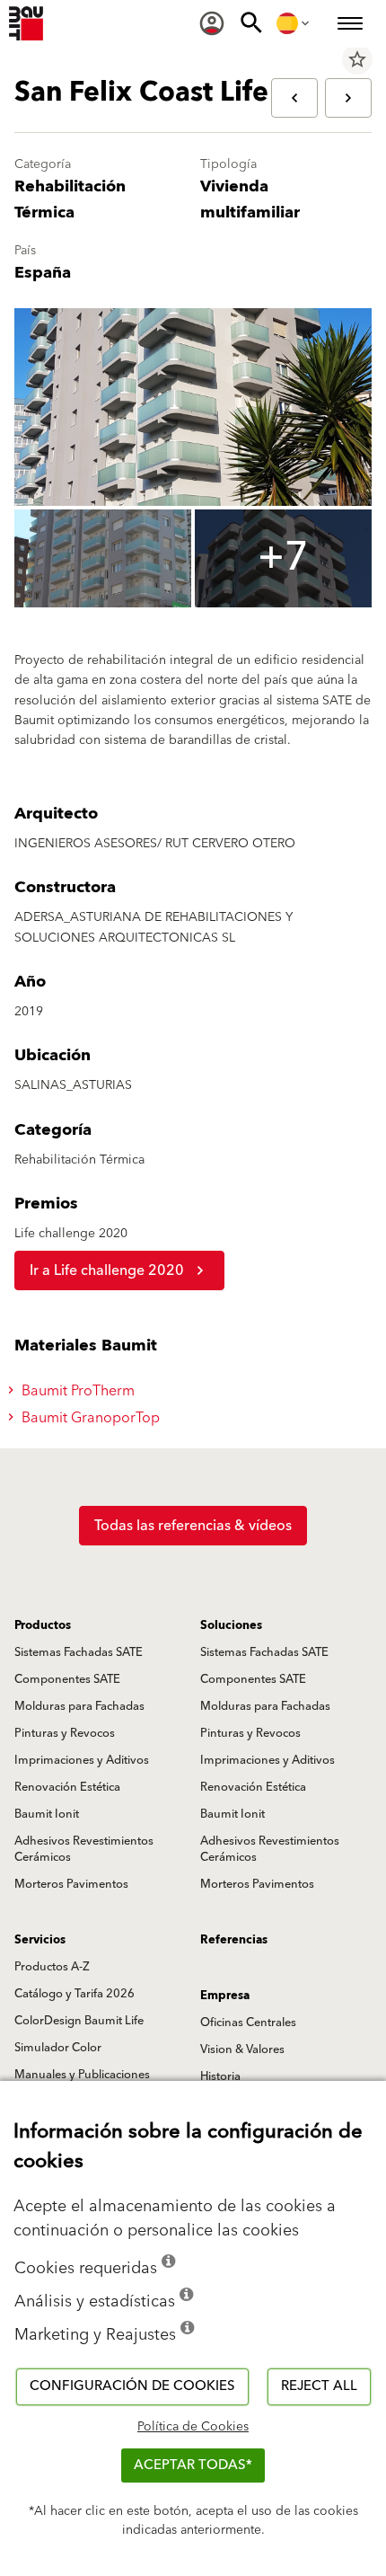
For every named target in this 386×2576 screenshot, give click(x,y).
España (43, 273)
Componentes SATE (67, 1679)
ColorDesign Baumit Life (79, 2021)
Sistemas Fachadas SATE (79, 1652)
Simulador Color (58, 2048)
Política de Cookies (193, 2427)
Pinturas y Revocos (65, 1733)
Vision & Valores (242, 2049)
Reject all (319, 2386)
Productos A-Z (52, 1967)
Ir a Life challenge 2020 (107, 1270)
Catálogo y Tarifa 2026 (75, 1994)
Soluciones (231, 1625)
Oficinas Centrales (248, 2023)
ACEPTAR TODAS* (193, 2465)
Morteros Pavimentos (71, 1884)
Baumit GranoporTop (89, 1418)
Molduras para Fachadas (79, 1706)
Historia (220, 2076)
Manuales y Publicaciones (82, 2075)
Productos (43, 1625)
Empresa (225, 1996)
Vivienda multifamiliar (250, 199)
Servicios (40, 1940)
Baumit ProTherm (76, 1391)
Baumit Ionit (47, 1814)
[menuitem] (212, 23)
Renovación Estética (67, 1787)
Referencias (234, 1940)
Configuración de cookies (132, 2386)
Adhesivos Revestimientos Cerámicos (84, 1849)
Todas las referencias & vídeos (193, 1526)
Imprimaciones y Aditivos (82, 1760)
